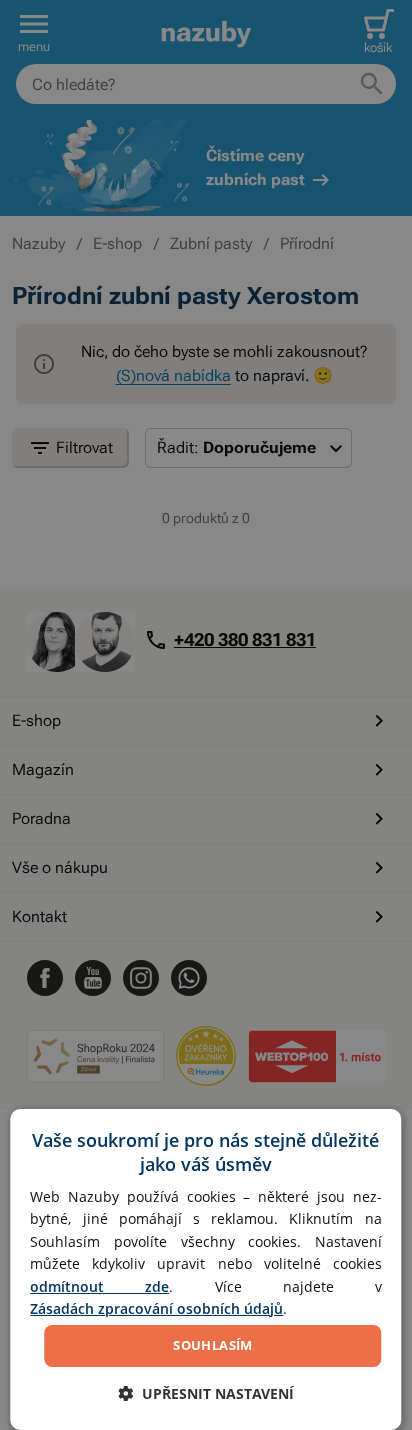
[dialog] (205, 1269)
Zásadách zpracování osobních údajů (156, 1308)
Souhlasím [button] (213, 1345)
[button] (206, 1393)
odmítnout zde (99, 1286)
